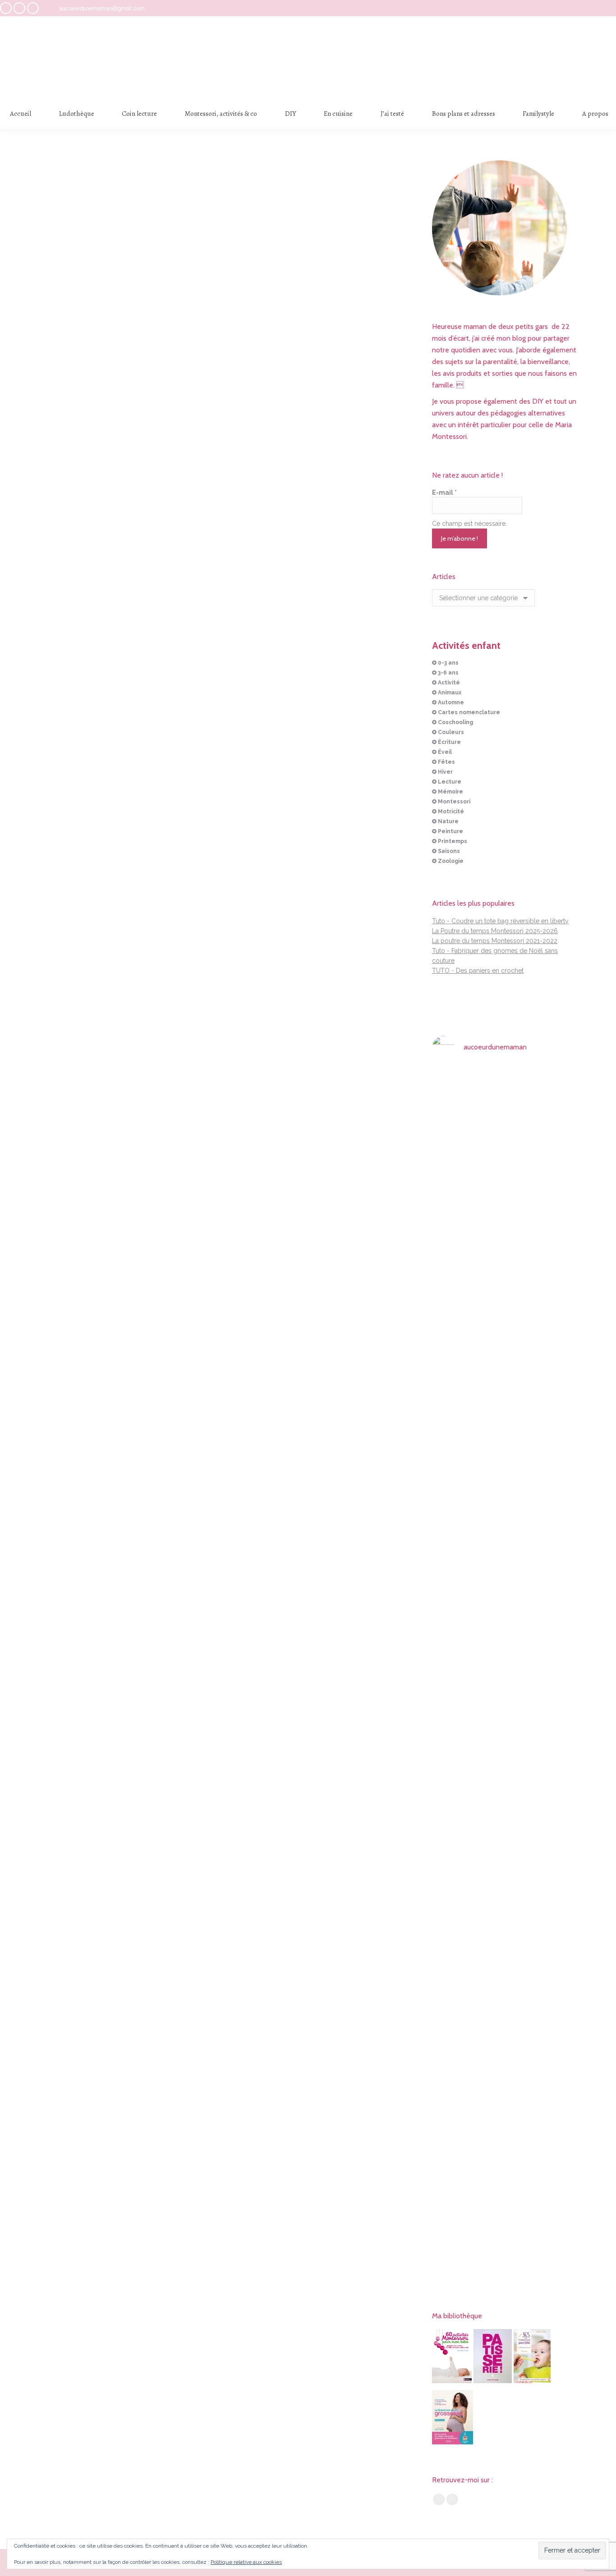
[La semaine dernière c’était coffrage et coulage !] (455, 1317)
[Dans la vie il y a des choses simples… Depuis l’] (506, 1881)
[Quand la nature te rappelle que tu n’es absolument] (506, 1406)
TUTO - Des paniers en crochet (478, 971)
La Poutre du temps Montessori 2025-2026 (495, 931)
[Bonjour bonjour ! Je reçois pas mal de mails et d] (455, 1163)
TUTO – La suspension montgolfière (224, 346)
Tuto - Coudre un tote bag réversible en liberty (500, 921)
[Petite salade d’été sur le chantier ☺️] (506, 1084)
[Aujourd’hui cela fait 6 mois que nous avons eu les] (455, 1916)
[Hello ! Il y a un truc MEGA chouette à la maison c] (556, 1144)
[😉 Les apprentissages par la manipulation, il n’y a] (556, 1673)
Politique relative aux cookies (246, 2562)
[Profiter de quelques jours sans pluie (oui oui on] (556, 1346)
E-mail (444, 492)
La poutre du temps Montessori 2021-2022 (495, 941)
